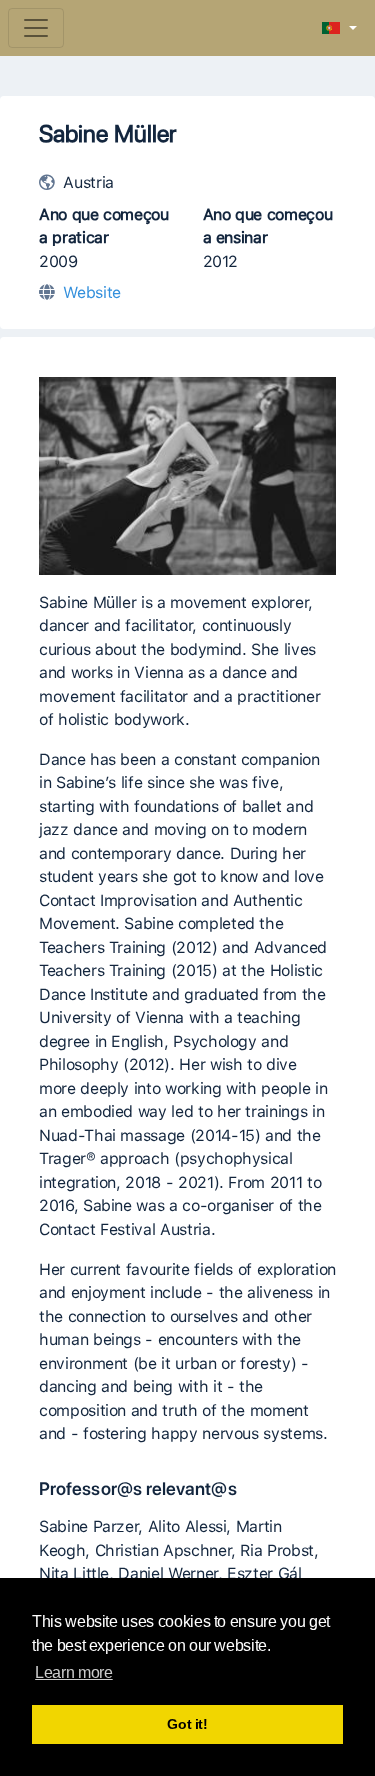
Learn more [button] (73, 1672)
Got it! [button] (187, 1724)
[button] (339, 29)
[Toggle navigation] (36, 28)
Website (92, 292)
